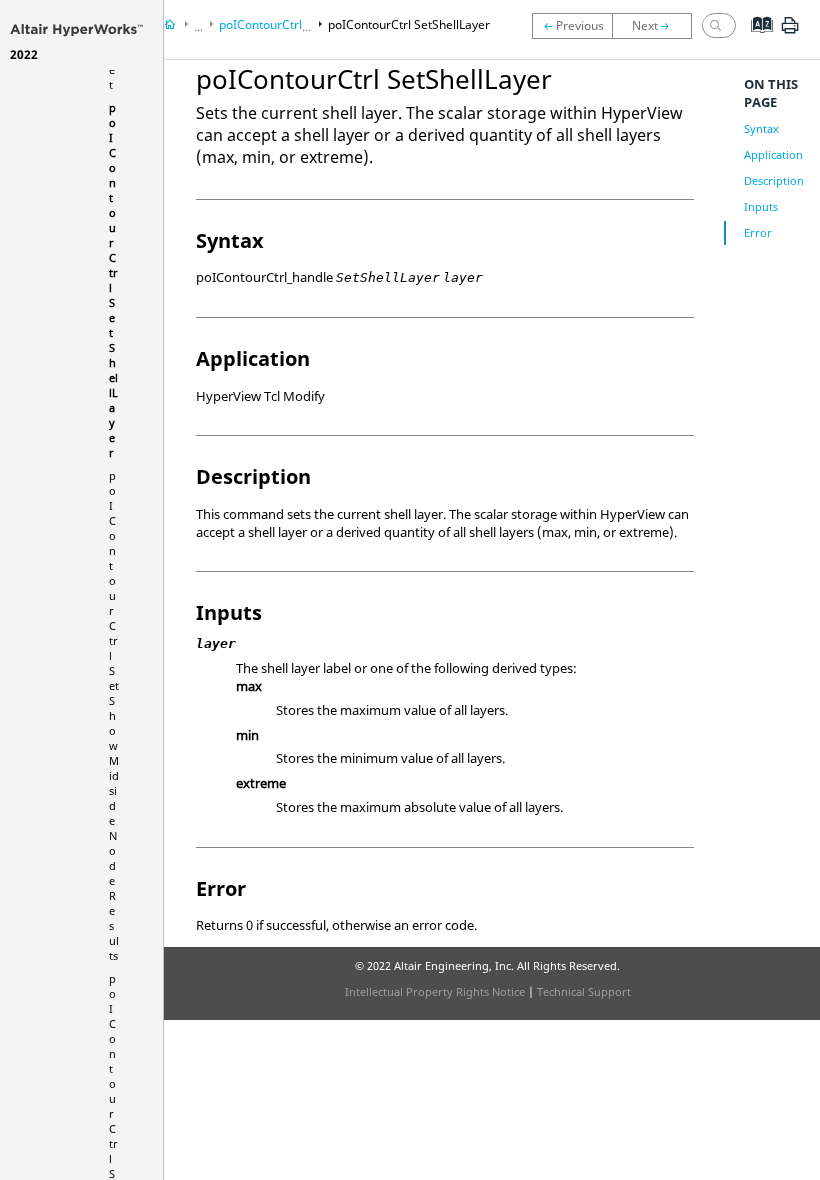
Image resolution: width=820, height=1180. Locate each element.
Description (774, 180)
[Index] (755, 40)
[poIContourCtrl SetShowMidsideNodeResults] (657, 26)
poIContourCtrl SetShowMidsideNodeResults (114, 715)
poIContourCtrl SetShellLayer (409, 24)
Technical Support (584, 991)
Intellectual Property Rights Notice (435, 991)
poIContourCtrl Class (277, 24)
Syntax (761, 128)
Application (773, 154)
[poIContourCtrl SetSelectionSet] (572, 26)
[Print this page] (790, 33)
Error (758, 232)
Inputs (761, 206)
